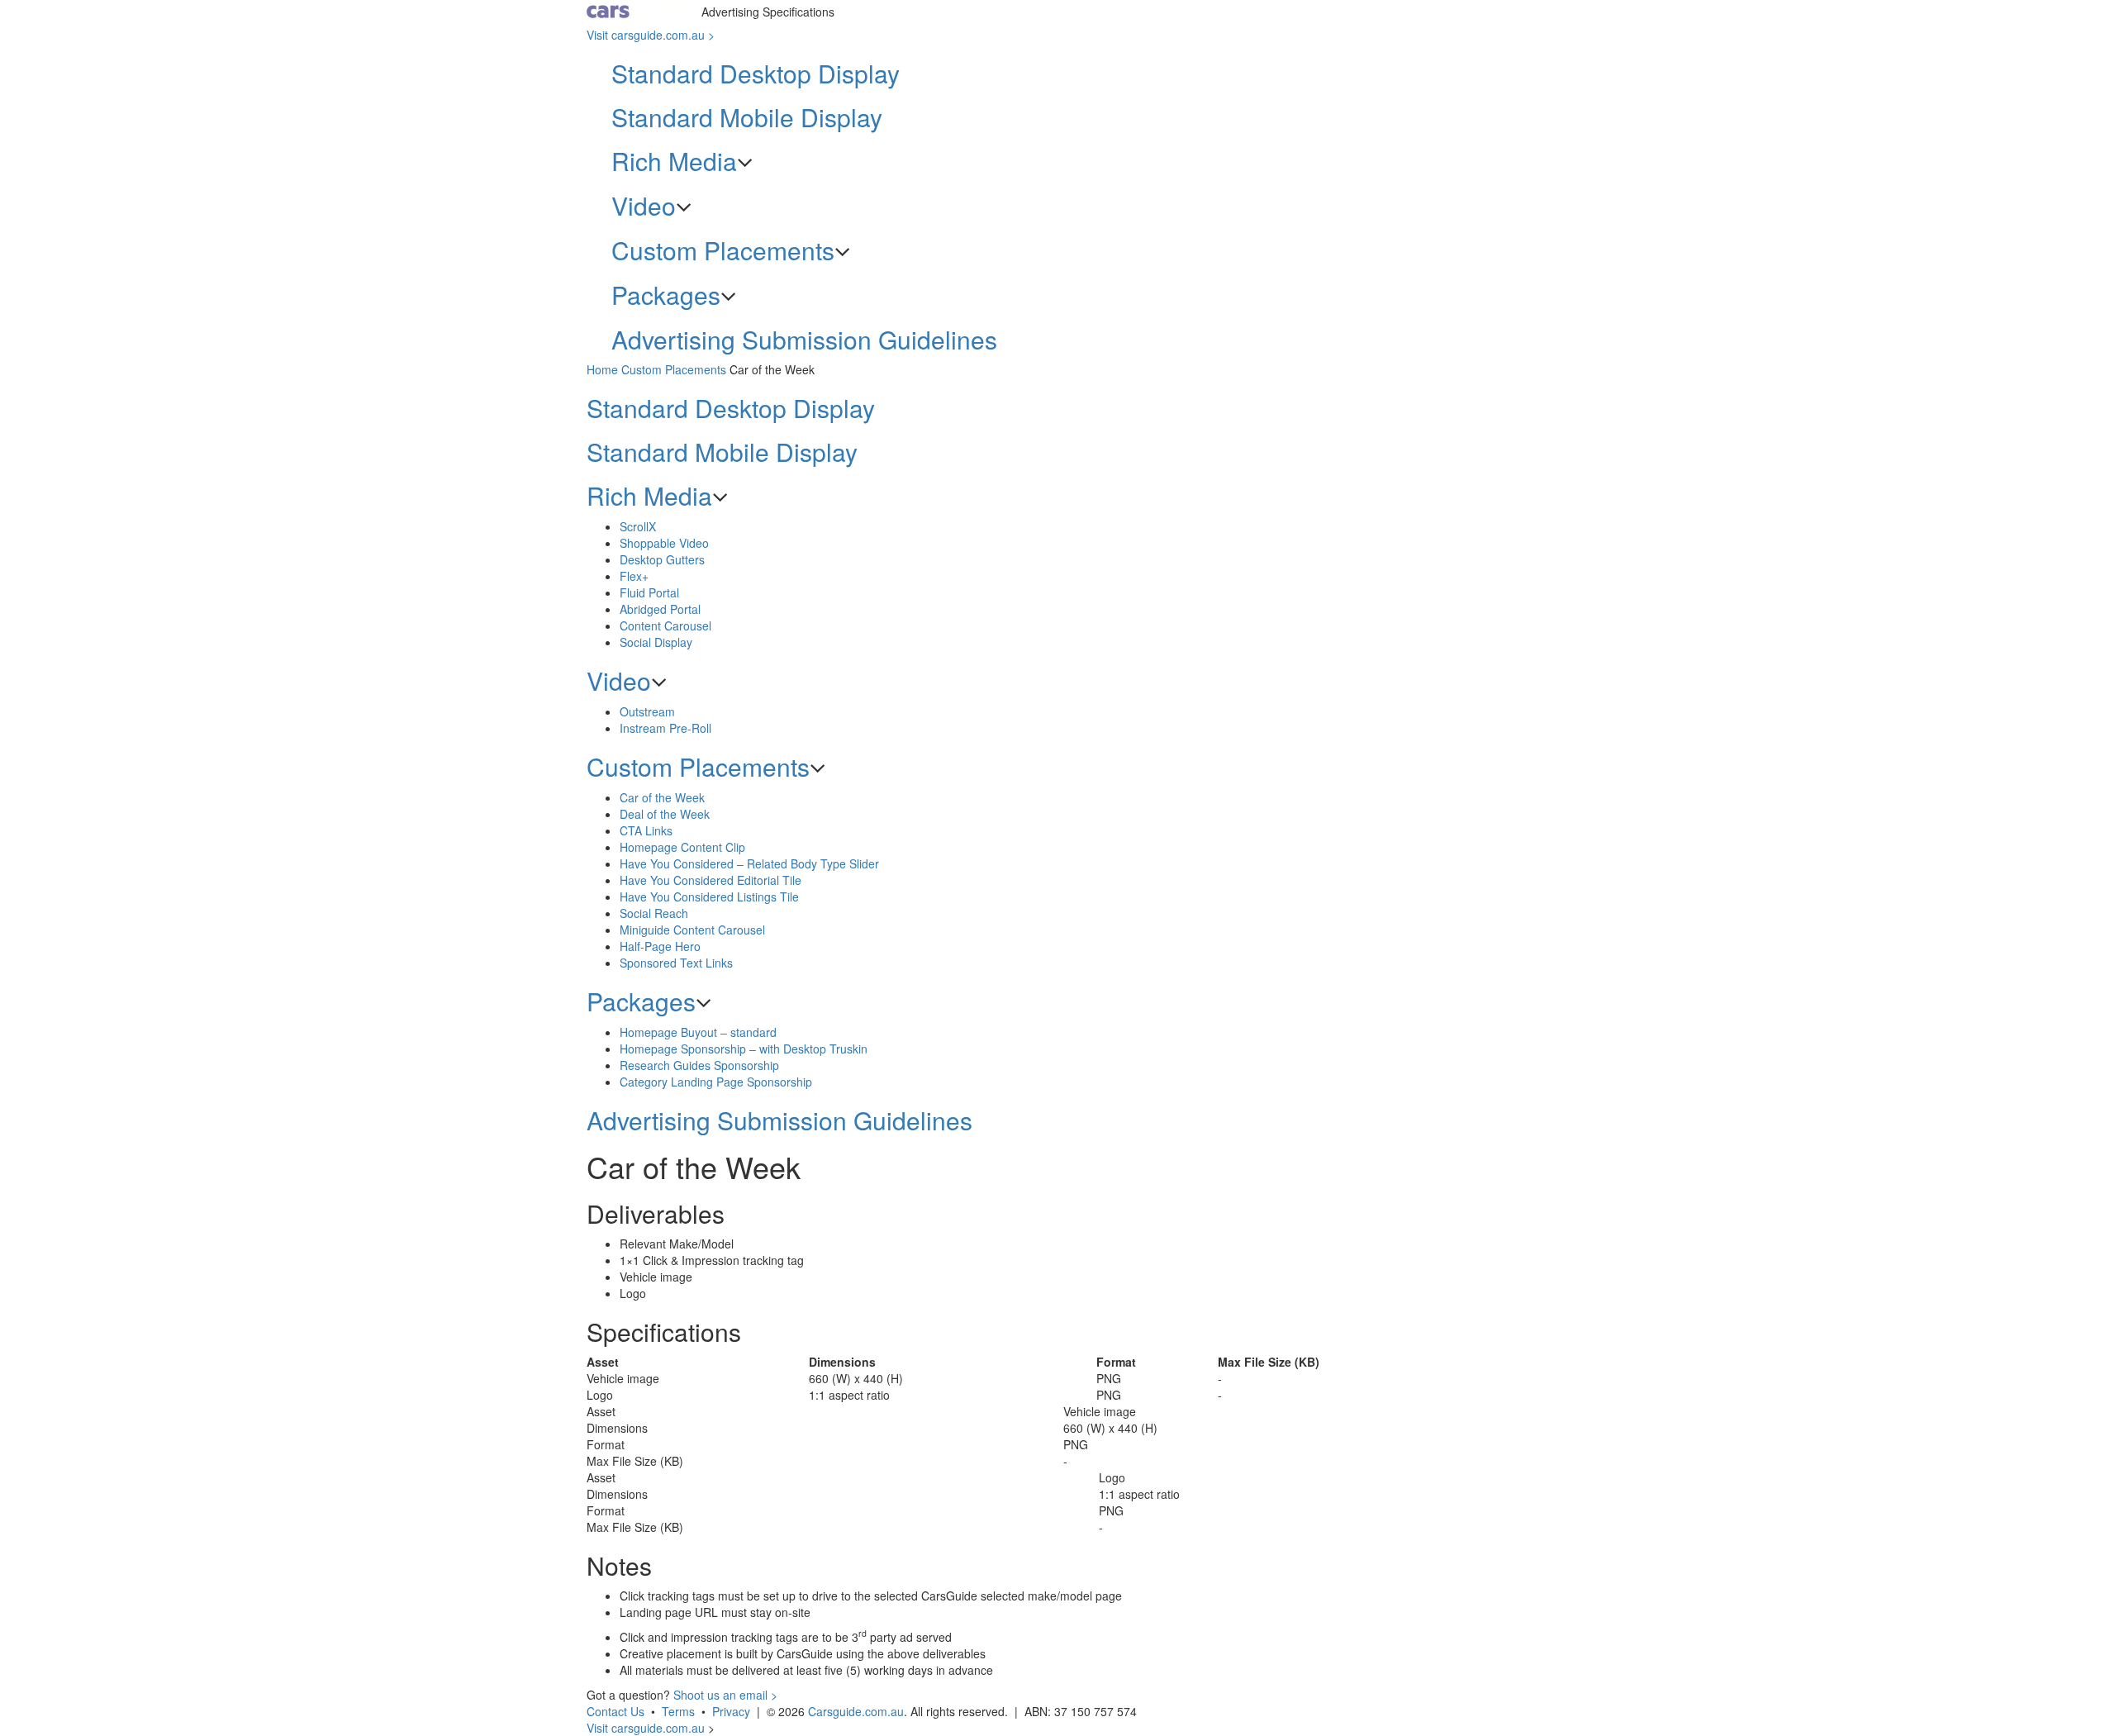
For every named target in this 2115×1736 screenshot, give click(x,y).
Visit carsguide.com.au (651, 35)
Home (602, 369)
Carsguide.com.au (856, 1711)
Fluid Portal (649, 592)
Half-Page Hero (660, 946)
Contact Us (615, 1711)
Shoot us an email (725, 1695)
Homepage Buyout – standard (698, 1032)
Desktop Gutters (662, 559)
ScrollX (638, 526)
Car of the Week (662, 797)
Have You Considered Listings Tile (709, 897)
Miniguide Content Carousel (692, 930)
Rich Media (674, 161)
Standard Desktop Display (756, 73)
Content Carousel (665, 625)
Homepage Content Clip (682, 847)
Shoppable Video (664, 543)
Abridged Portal (660, 609)
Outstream (647, 711)
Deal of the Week (665, 814)
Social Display (656, 642)
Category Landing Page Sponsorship (716, 1082)
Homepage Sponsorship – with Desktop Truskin (744, 1049)
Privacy (731, 1711)
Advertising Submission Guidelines (804, 339)
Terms (678, 1711)
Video (644, 205)
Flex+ (634, 576)
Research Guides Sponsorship (699, 1065)
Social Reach (654, 913)
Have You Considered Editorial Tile (711, 880)
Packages (666, 295)
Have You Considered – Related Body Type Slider (749, 863)
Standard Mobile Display (747, 117)
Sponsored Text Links (676, 963)
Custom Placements (723, 250)
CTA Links (646, 830)
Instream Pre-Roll (665, 728)
